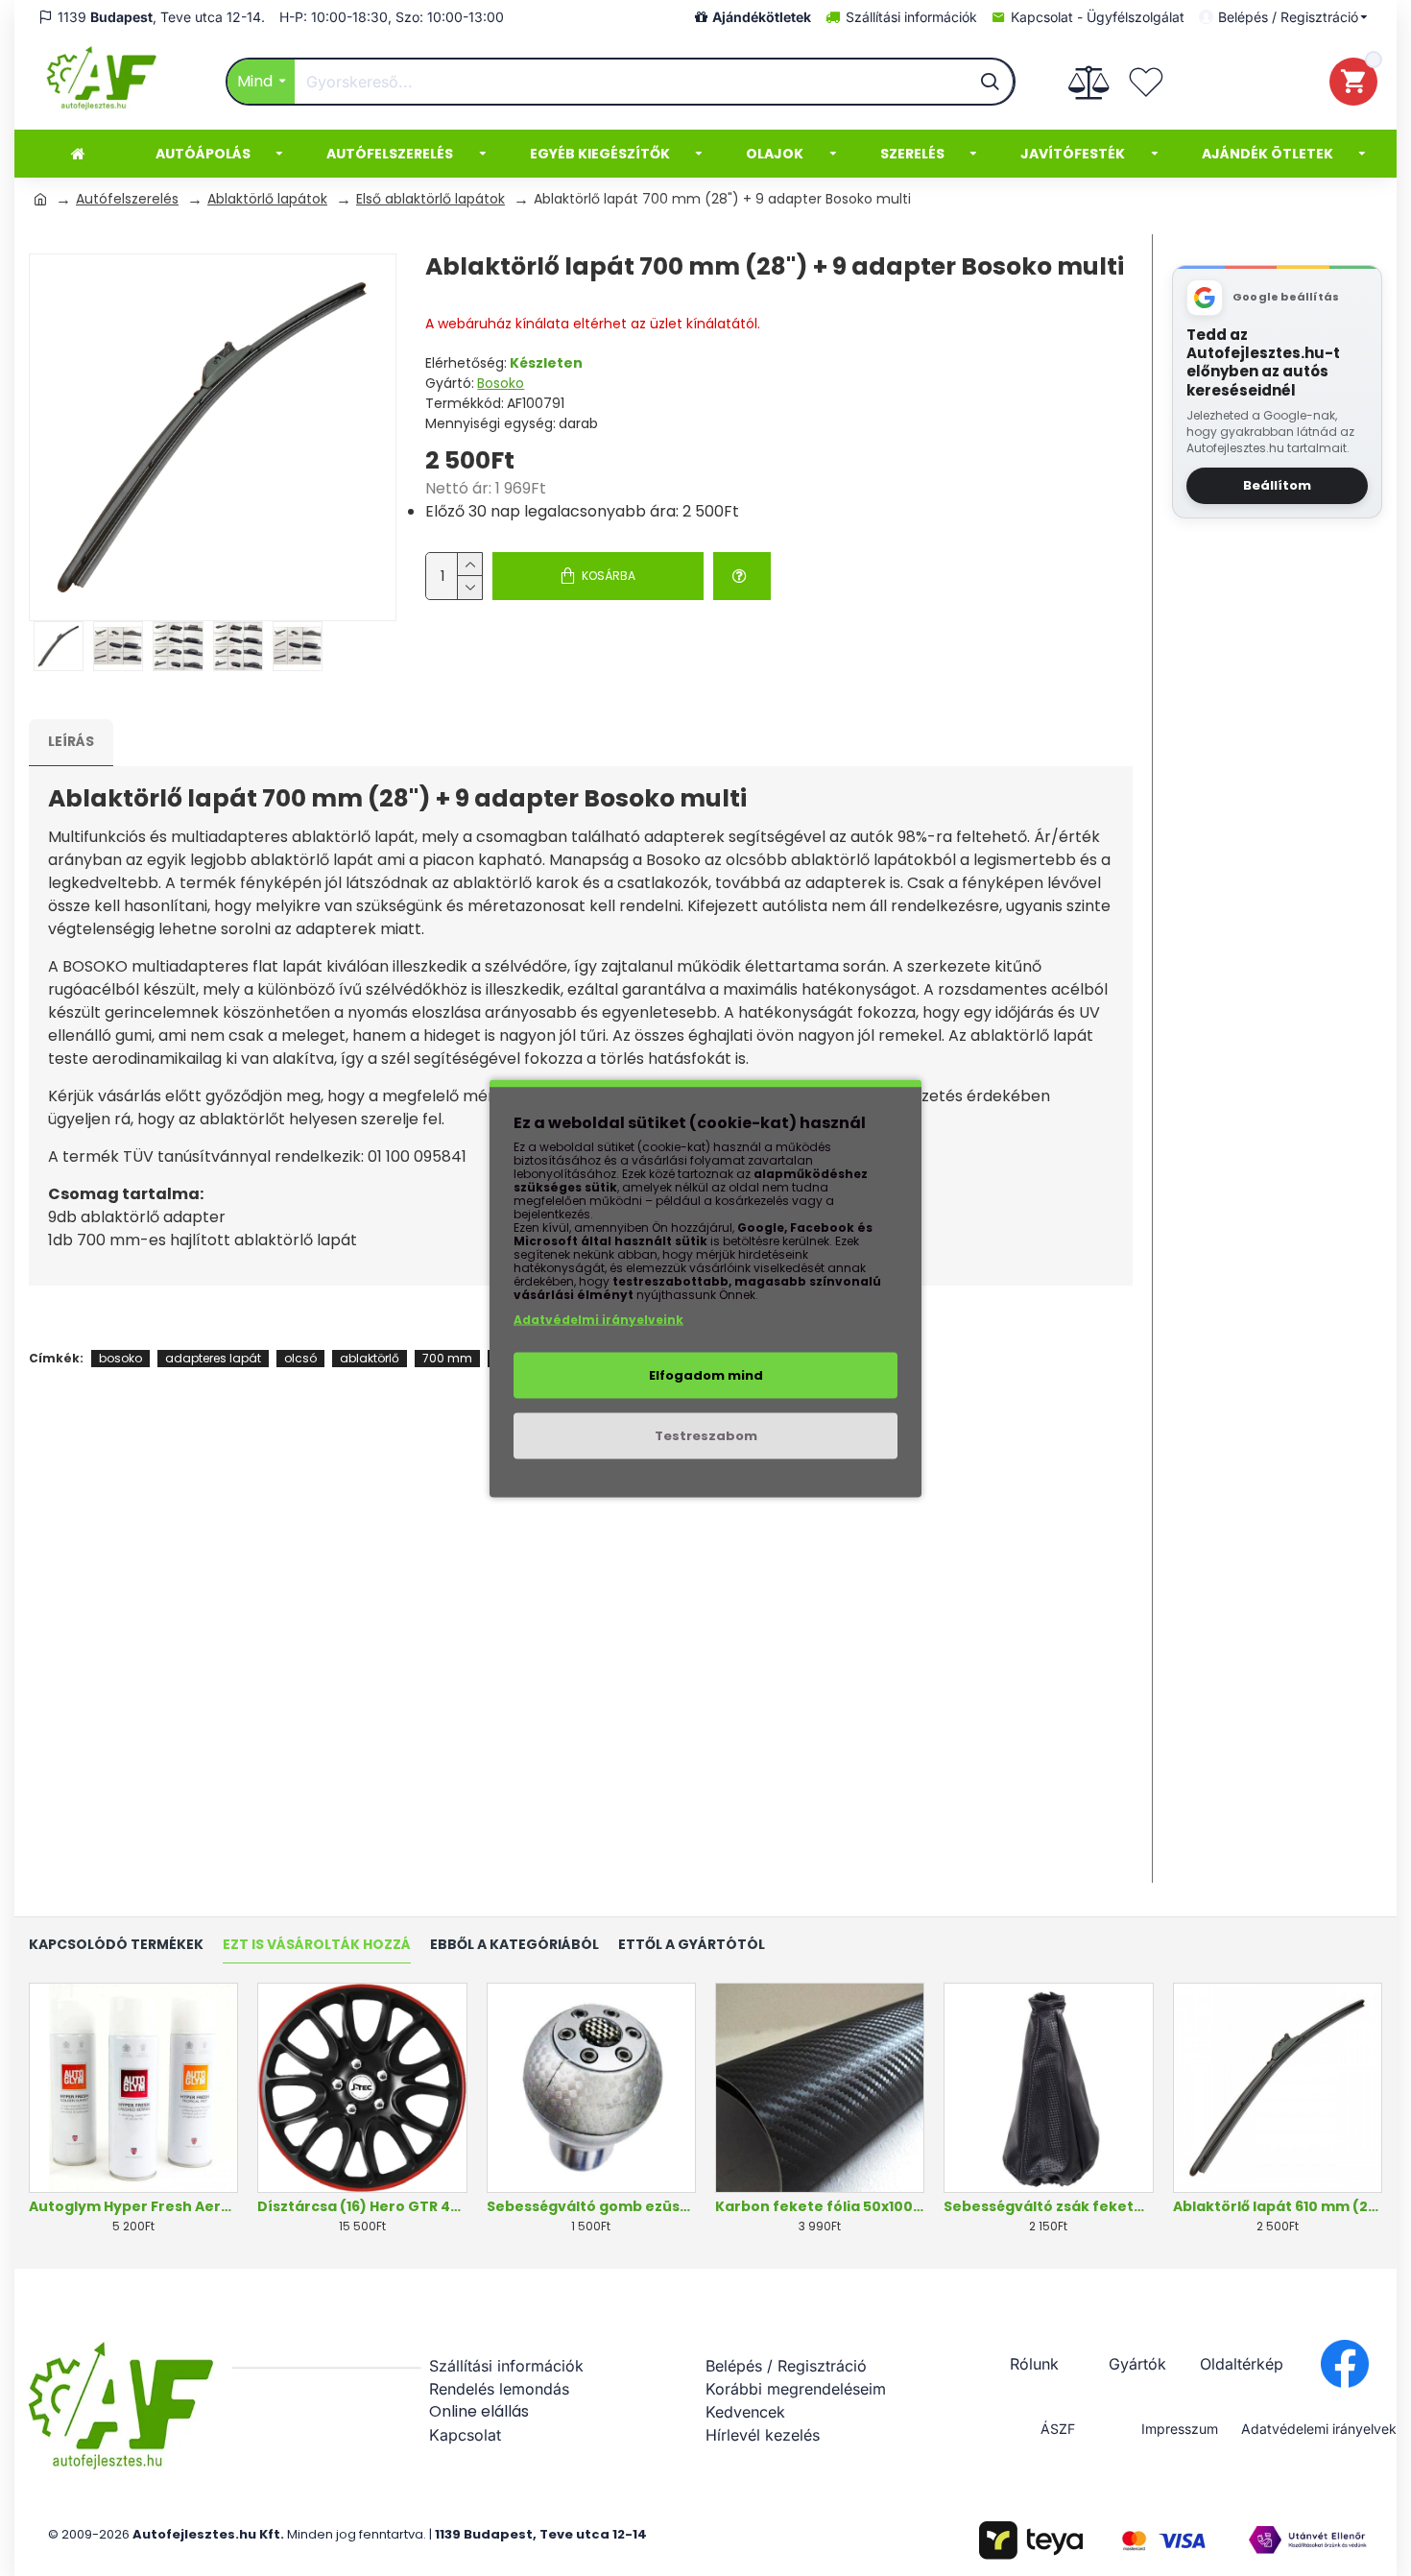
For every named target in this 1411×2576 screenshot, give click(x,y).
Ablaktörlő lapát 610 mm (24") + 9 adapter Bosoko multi (1278, 2206)
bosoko (120, 1358)
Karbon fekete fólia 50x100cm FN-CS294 (820, 2206)
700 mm (447, 1358)
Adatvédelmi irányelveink (598, 1319)
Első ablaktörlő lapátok (430, 199)
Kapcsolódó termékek (116, 1945)
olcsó (300, 1358)
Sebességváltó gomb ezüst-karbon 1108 (591, 2206)
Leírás (71, 741)
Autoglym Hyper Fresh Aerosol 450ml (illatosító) (133, 2206)
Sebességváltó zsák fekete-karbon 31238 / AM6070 (1048, 2206)
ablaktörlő (370, 1358)
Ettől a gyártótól (692, 1945)
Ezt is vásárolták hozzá (317, 1945)
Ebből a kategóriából (514, 1945)
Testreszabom (706, 1435)
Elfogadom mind (706, 1374)
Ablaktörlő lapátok (267, 199)
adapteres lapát (213, 1358)
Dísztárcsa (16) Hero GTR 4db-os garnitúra (362, 2206)
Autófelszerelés (127, 199)
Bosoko (501, 383)
